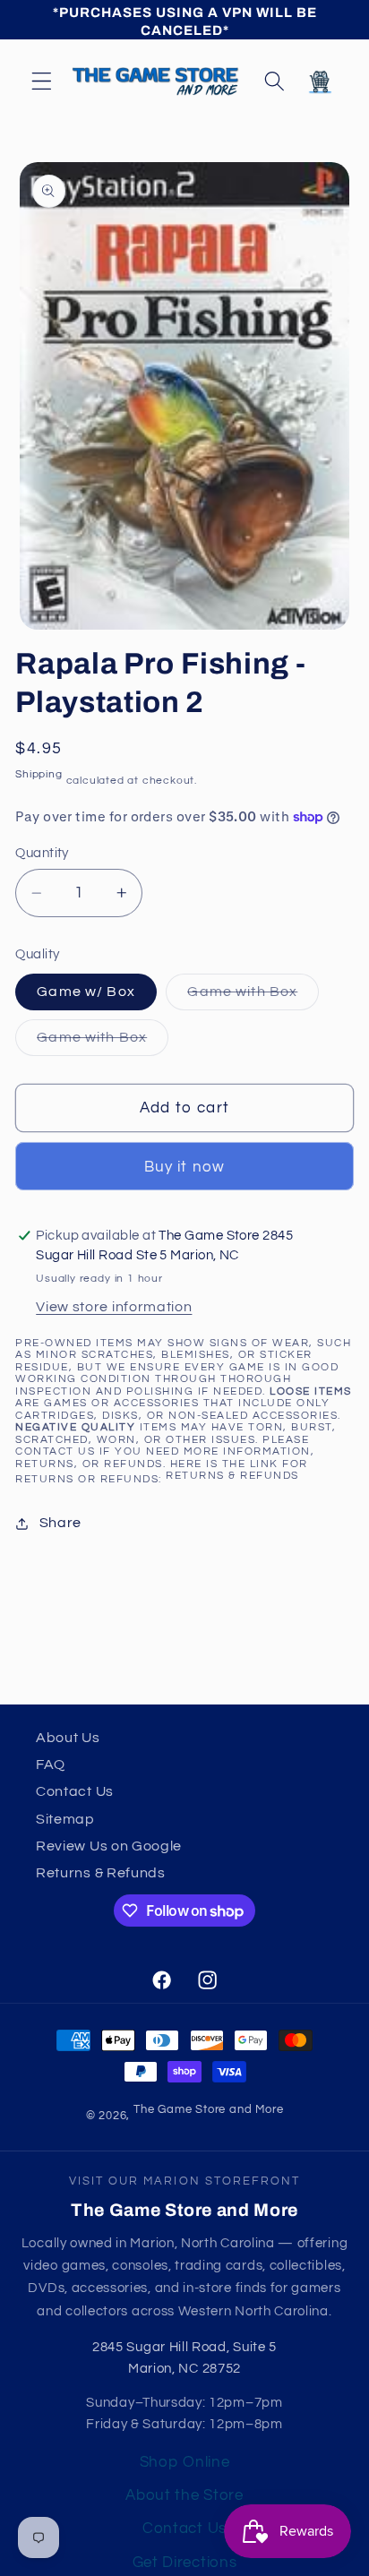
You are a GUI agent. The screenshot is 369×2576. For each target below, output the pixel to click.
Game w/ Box (86, 992)
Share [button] (60, 1523)
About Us (68, 1738)
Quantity (42, 853)
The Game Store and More (209, 2110)
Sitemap (65, 1819)
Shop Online (185, 2462)
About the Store (184, 2495)
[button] (42, 81)
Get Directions (185, 2563)
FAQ (51, 1765)
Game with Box (253, 997)
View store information (114, 1307)
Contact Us (75, 1791)
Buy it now (185, 1167)
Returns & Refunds (232, 1476)
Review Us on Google (109, 1846)
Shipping (39, 774)
